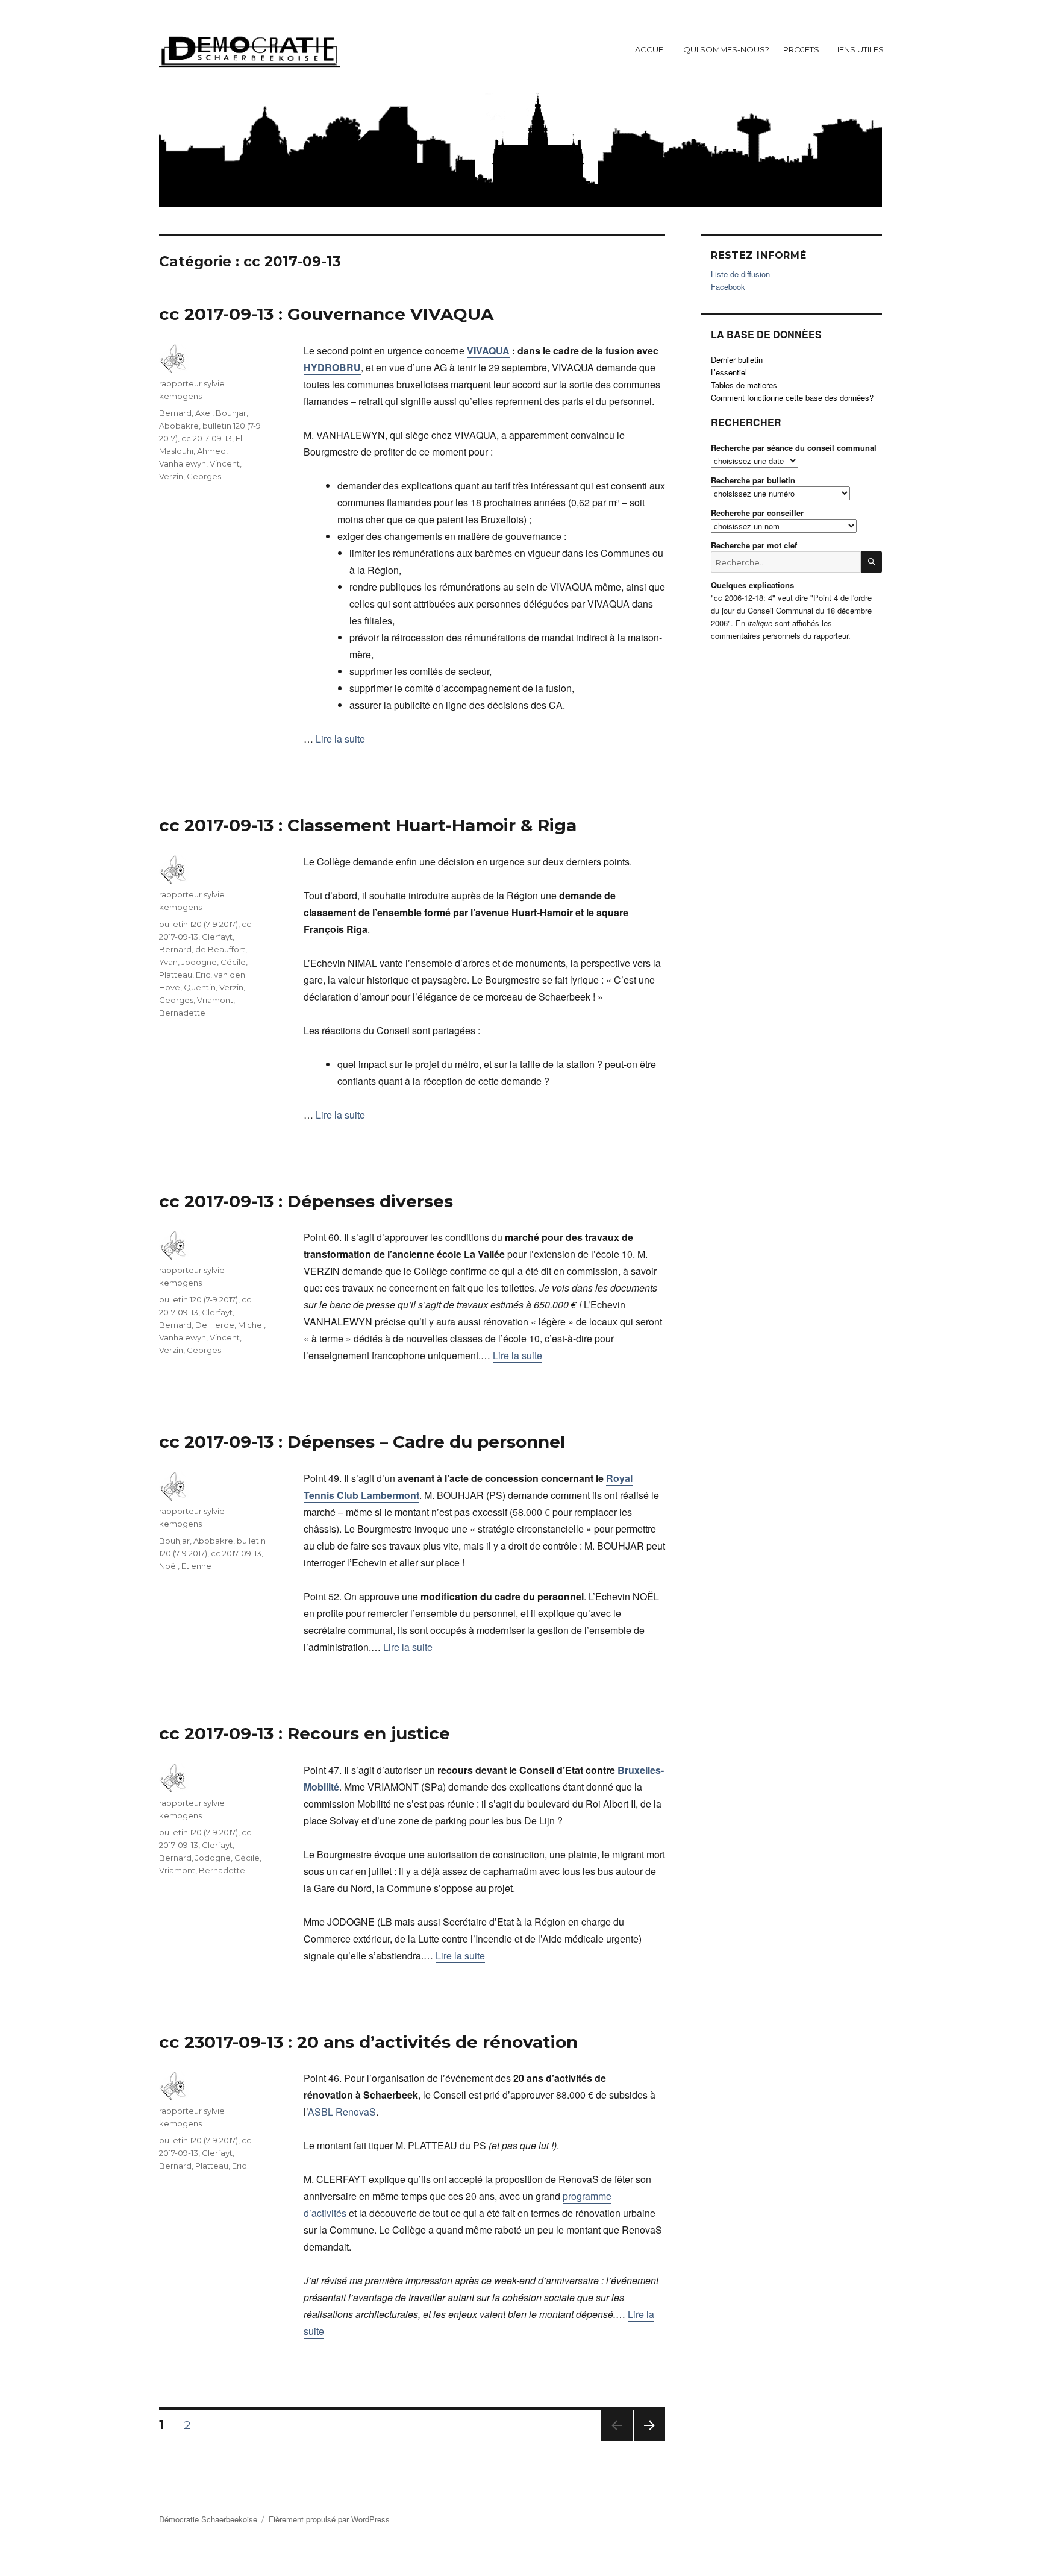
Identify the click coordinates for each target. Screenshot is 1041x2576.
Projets (801, 49)
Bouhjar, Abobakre (196, 1541)
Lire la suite (340, 739)
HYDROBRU (332, 367)
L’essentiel (729, 372)
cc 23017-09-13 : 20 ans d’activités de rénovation (368, 2042)
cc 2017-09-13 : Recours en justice (305, 1733)
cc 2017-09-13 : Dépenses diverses (306, 1201)
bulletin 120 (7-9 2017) (199, 924)
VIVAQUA (488, 350)
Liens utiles (858, 49)
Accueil (652, 49)
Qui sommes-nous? (726, 49)
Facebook (728, 287)
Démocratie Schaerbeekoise (208, 2519)
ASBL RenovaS (342, 2112)
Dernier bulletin (737, 360)
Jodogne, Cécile (214, 962)
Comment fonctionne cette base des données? (792, 397)
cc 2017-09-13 (207, 438)
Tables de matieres (744, 385)
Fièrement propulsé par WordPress (329, 2519)
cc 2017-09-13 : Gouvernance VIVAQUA (326, 314)
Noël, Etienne (185, 1566)
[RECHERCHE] (871, 562)
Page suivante (647, 2441)
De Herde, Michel (230, 1325)
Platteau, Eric (185, 975)
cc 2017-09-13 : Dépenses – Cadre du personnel (362, 1442)
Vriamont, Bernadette (202, 1870)
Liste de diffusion (740, 274)
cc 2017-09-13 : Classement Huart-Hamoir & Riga (368, 825)
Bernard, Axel (186, 413)
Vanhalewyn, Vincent (199, 463)
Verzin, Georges (190, 476)
